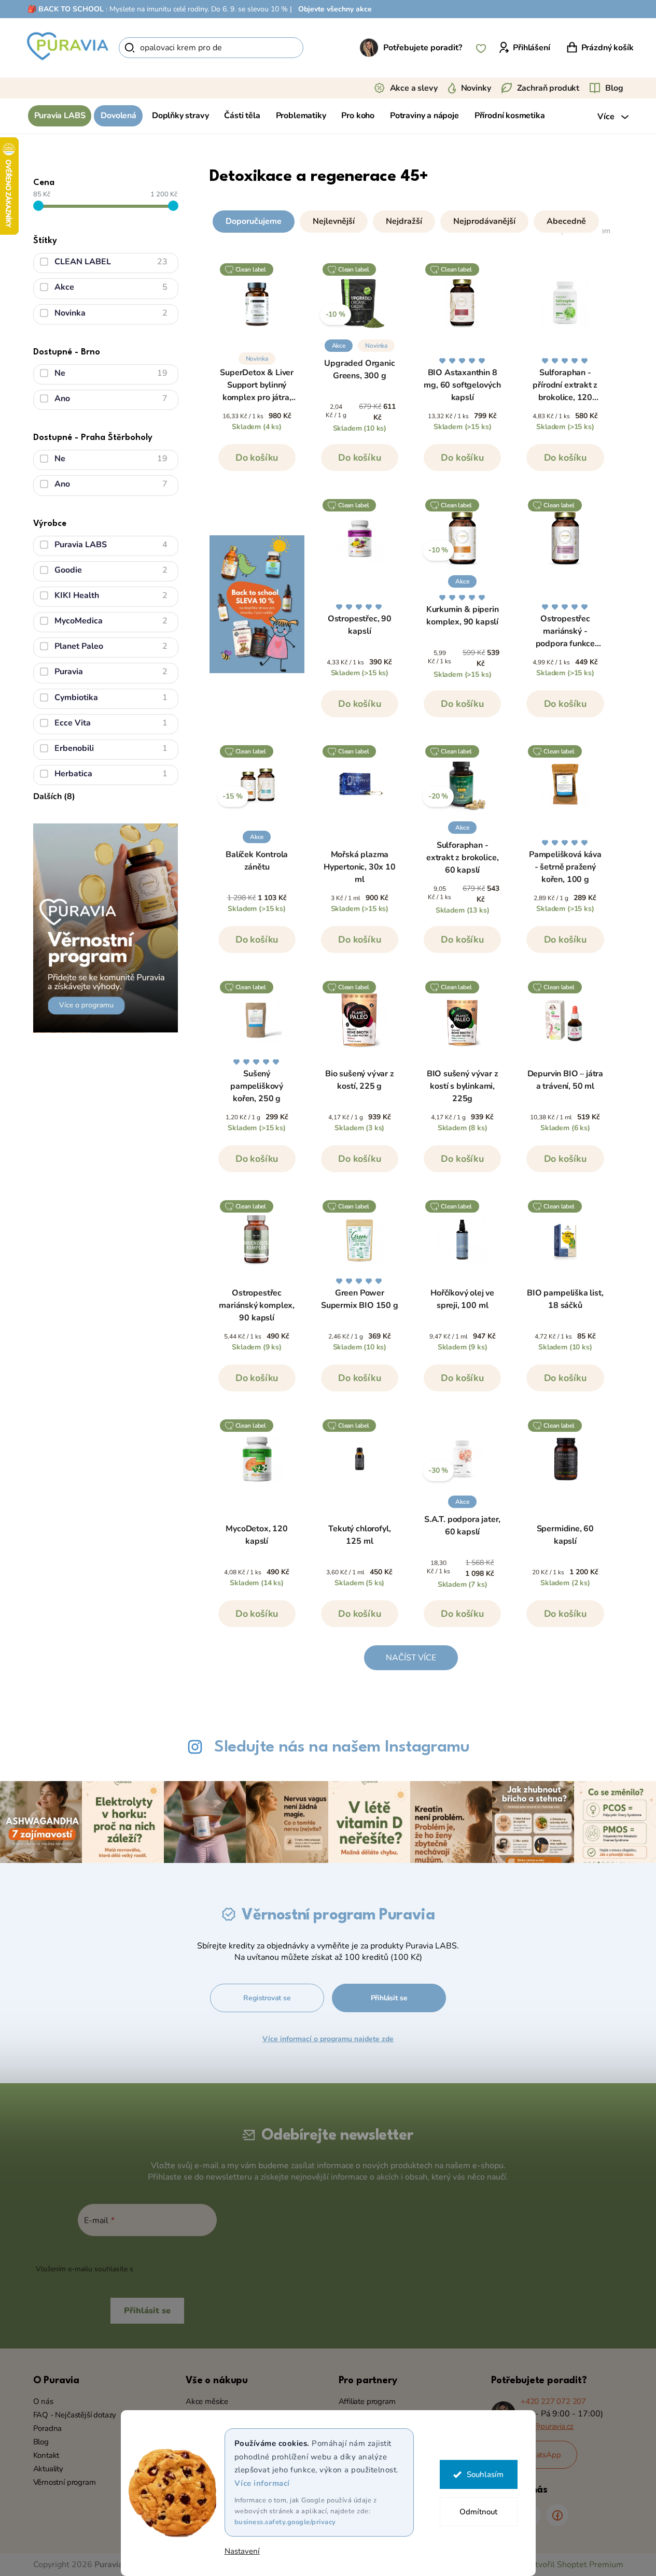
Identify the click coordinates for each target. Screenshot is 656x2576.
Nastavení (242, 2551)
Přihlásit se (389, 1998)
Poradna (48, 2428)
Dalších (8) (54, 796)
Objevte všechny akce (335, 9)
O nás (43, 2401)
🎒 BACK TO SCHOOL (66, 9)
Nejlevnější (334, 221)
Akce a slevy (414, 88)
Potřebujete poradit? (423, 48)
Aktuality (48, 2469)
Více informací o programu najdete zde (328, 2039)
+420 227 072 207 (553, 2401)
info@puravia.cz (547, 2426)
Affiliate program (367, 2401)
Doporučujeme (254, 221)
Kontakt (46, 2455)
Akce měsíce (207, 2401)
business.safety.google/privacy (285, 2522)
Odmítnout (478, 2512)
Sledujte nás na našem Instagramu (342, 1747)
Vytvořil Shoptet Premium (574, 2565)
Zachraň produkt (548, 88)
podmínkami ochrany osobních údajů (197, 2269)
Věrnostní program (65, 2482)
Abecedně (566, 221)
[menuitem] (60, 116)
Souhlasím (485, 2474)
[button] (411, 219)
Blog (614, 88)
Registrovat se (267, 1998)
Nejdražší (404, 221)
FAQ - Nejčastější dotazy (75, 2415)
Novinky (476, 88)
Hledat (321, 48)
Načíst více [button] (411, 1658)
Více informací (262, 2483)
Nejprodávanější (484, 221)
